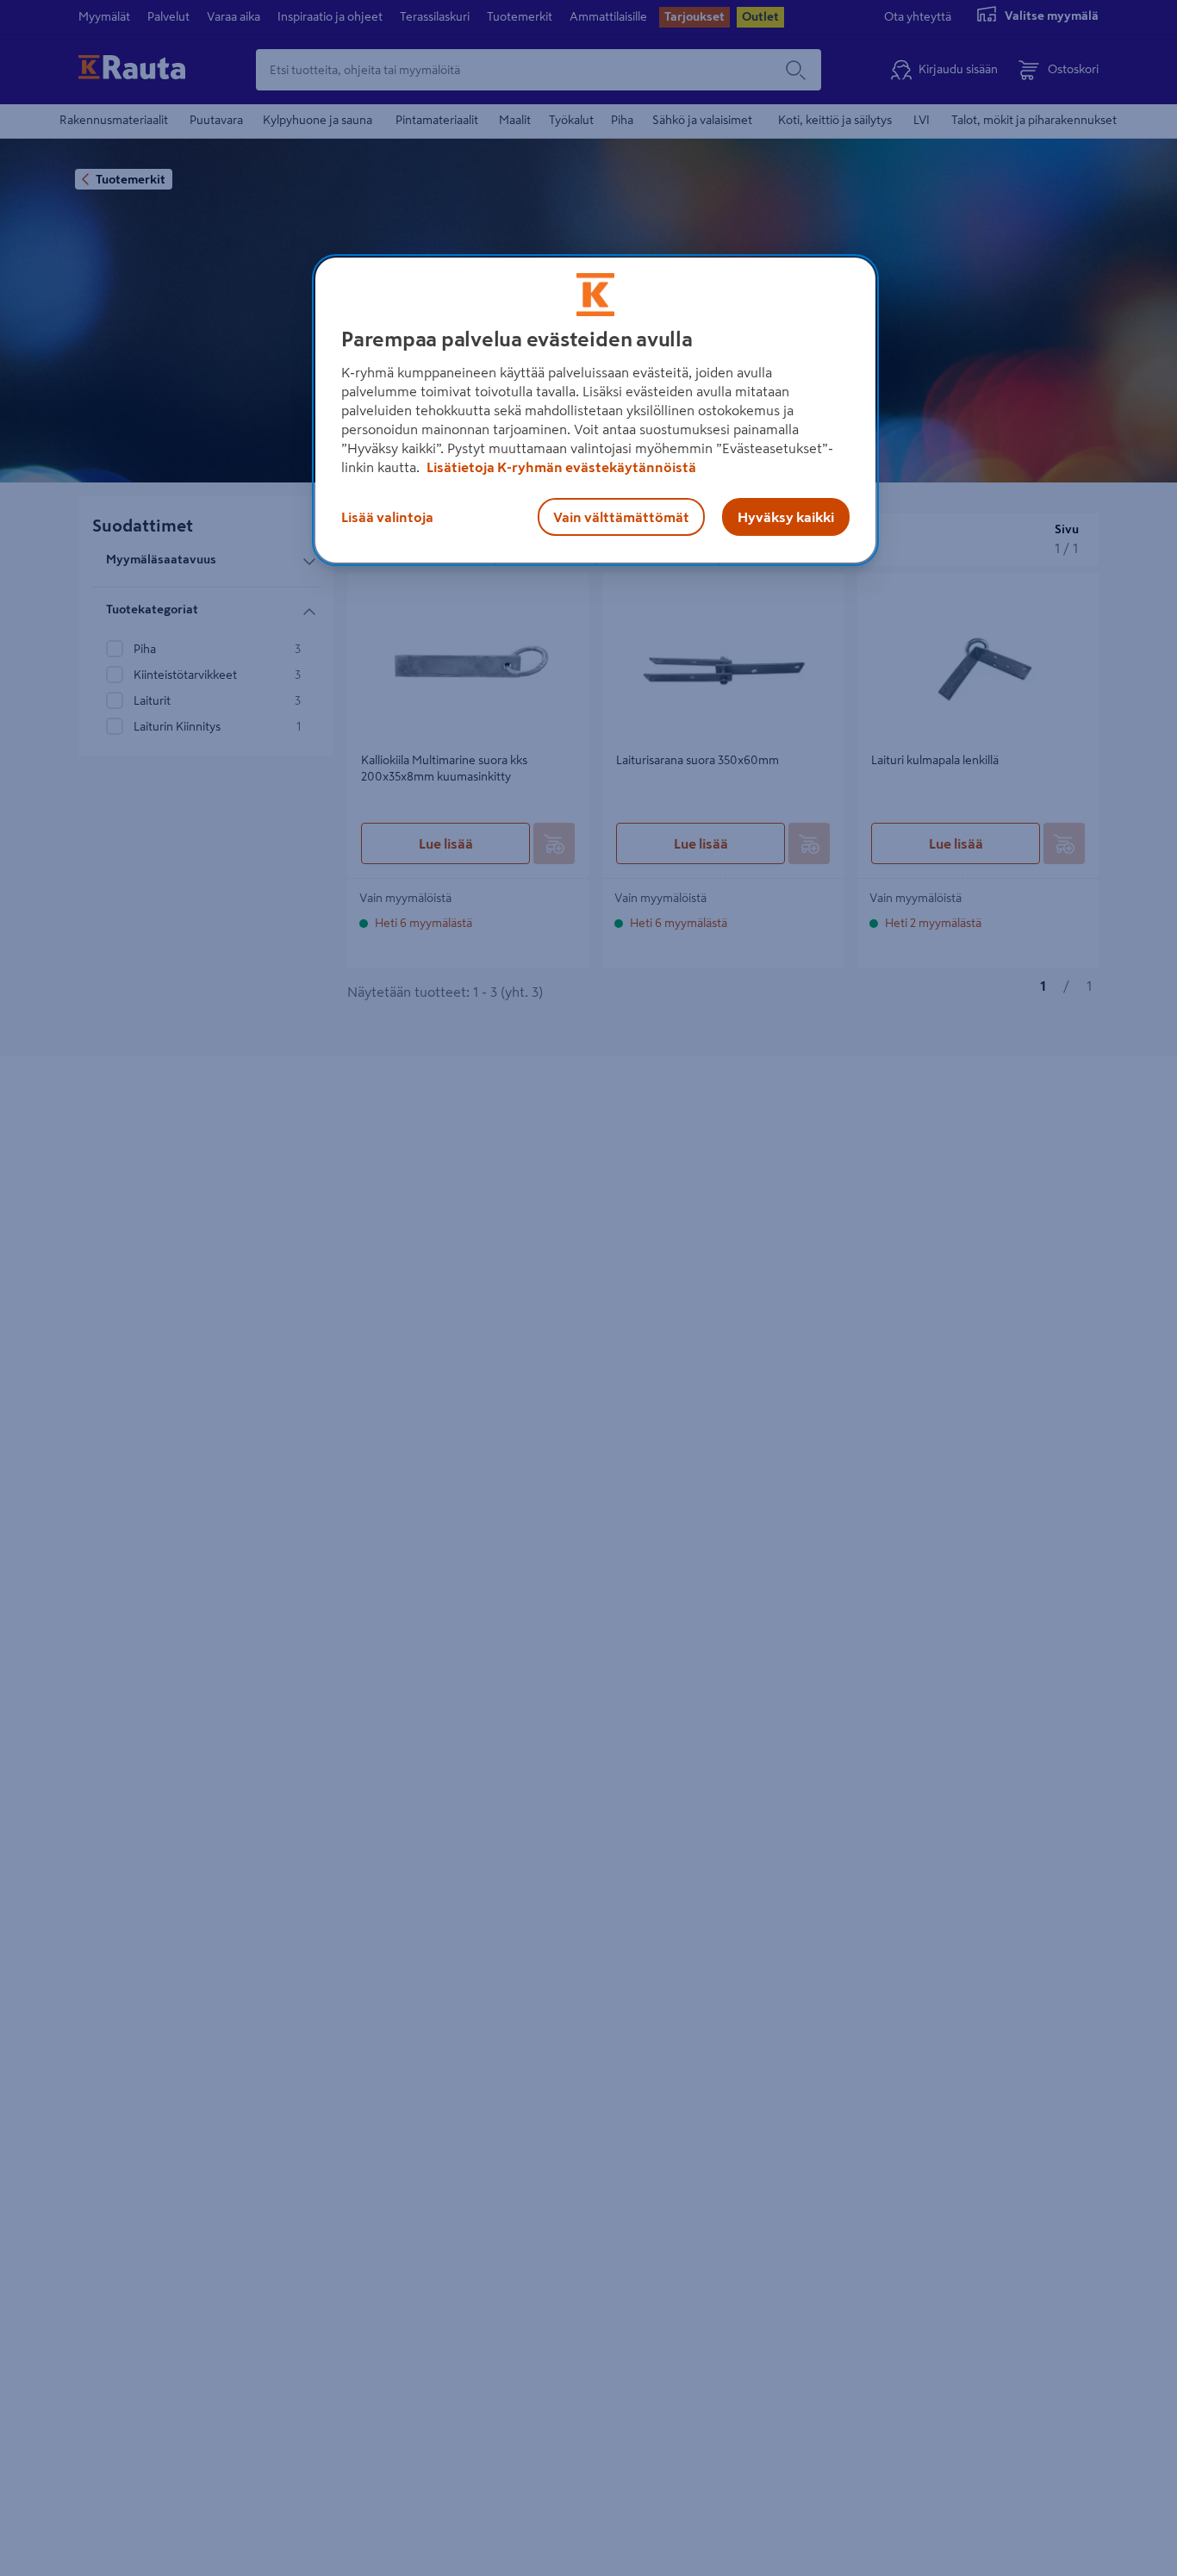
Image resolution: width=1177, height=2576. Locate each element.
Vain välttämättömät (621, 517)
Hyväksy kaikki (786, 517)
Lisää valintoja (387, 517)
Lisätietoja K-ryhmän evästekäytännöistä (560, 467)
